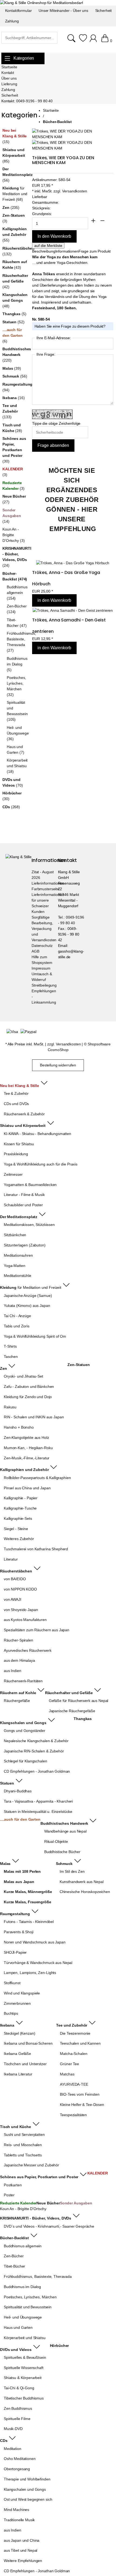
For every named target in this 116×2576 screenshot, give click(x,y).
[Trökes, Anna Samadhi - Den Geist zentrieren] (73, 611)
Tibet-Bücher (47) (17, 623)
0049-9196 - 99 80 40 (34, 101)
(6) (13, 335)
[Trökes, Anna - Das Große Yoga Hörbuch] (73, 563)
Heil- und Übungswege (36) (18, 733)
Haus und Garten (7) (16, 750)
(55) (14, 235)
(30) (14, 450)
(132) (16, 251)
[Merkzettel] (83, 41)
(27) (14, 499)
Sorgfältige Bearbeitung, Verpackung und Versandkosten (44, 929)
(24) (16, 557)
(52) (13, 322)
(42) (15, 281)
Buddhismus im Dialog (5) (17, 664)
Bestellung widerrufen (58, 1065)
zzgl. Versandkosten (70, 191)
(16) (13, 398)
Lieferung (9, 84)
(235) (11, 208)
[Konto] (94, 41)
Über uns (9, 78)
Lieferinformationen (48, 883)
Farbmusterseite (45, 889)
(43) (15, 265)
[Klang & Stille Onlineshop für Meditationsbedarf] (41, 3)
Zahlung (8, 90)
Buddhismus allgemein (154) (17, 593)
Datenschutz (42, 946)
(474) (15, 576)
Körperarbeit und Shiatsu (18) (17, 766)
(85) (14, 155)
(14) (12, 516)
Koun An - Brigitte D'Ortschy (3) (13, 535)
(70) (13, 782)
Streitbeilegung (44, 985)
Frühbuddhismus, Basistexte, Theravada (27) (18, 642)
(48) (15, 300)
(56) (16, 175)
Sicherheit (10, 95)
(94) (16, 387)
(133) (10, 411)
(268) (11, 807)
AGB (35, 951)
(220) (16, 355)
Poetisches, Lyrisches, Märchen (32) (16, 686)
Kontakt (8, 73)
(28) (12, 428)
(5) (14, 314)
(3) (13, 218)
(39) (12, 368)
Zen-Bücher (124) (17, 609)
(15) (15, 136)
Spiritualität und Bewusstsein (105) (17, 711)
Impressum (41, 968)
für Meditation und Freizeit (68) (15, 194)
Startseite (9, 67)
